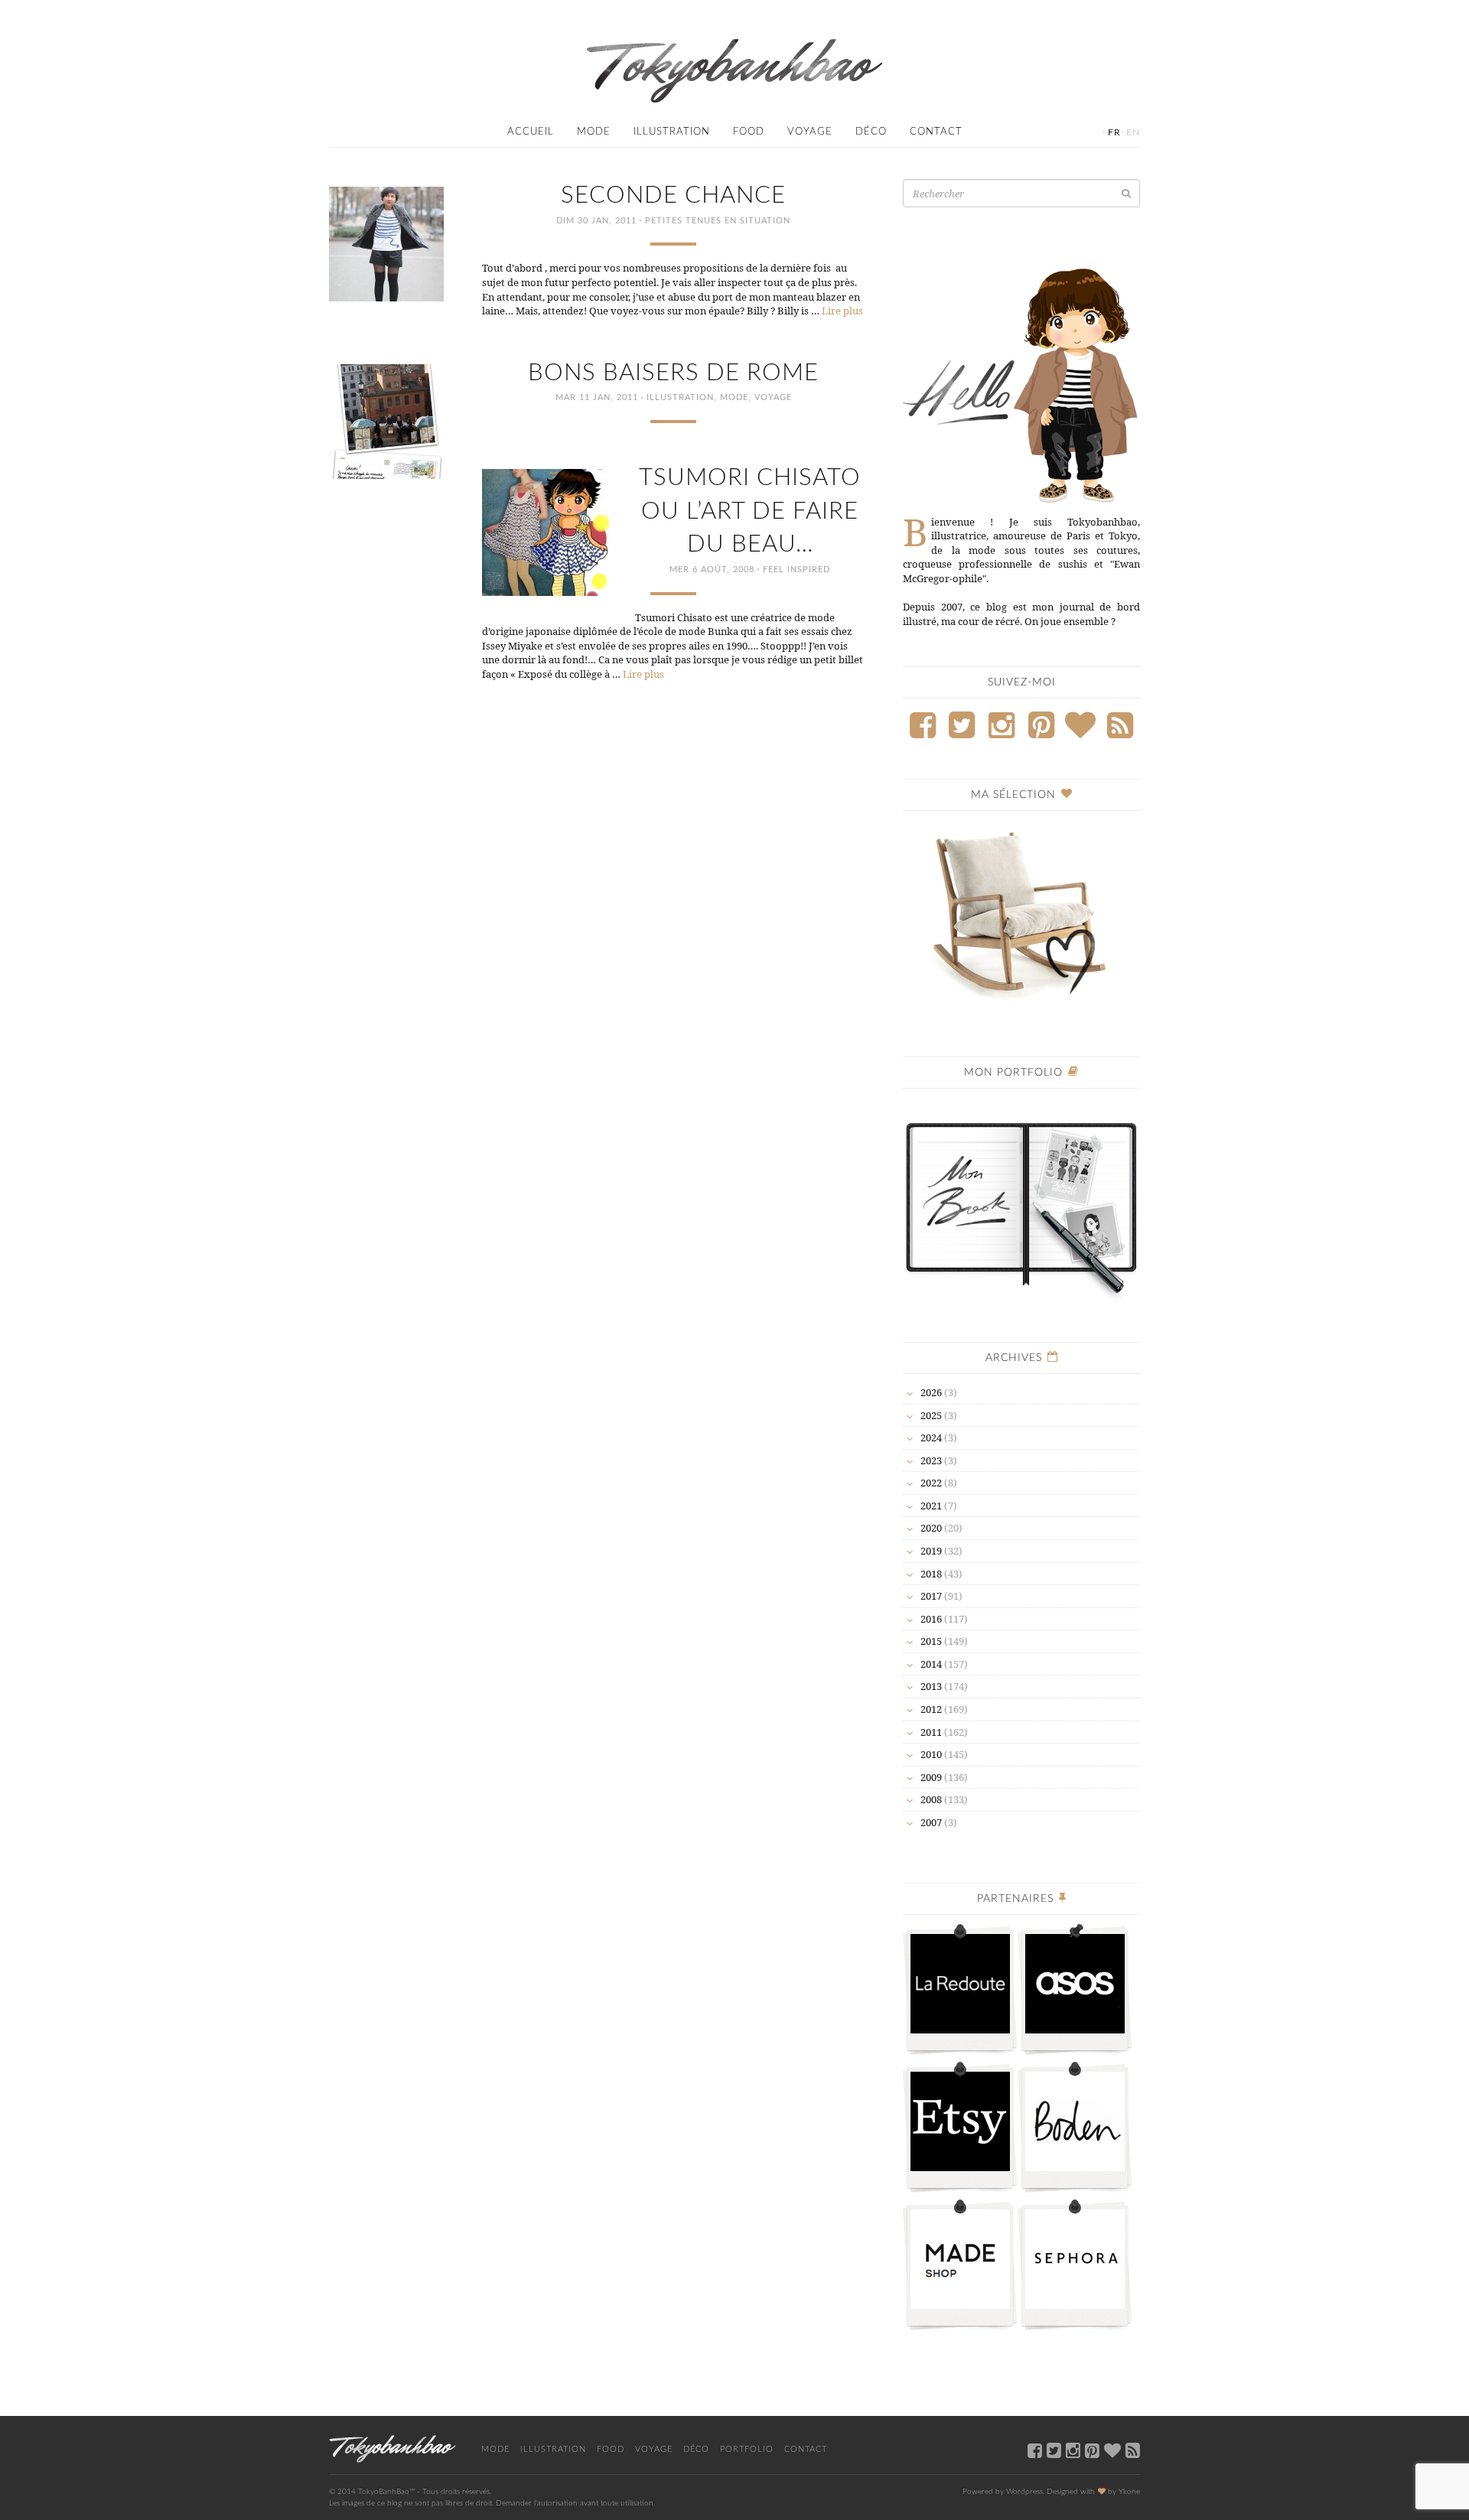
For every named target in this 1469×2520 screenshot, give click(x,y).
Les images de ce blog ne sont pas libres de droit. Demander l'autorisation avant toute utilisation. (492, 2503)
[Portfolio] (1021, 1201)
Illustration (672, 132)
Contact (936, 132)
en (1133, 132)
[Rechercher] (1126, 193)
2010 (931, 1754)
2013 (931, 1686)
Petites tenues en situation (718, 221)
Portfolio (747, 2449)
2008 (931, 1799)
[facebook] (1035, 2450)
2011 (931, 1732)
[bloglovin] (1112, 2450)
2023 (931, 1460)
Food (749, 132)
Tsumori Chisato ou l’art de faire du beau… (750, 511)
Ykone (1129, 2492)
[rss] (1133, 2450)
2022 (931, 1483)
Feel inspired (796, 570)
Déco (871, 132)
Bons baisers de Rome (673, 373)
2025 (931, 1415)
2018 (931, 1574)
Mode (594, 132)
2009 (931, 1777)
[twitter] (1054, 2450)
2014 (931, 1664)
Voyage (810, 132)
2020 (931, 1528)
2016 (931, 1619)
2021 (931, 1506)
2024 (931, 1437)
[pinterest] (1092, 2450)
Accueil (531, 132)
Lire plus (842, 311)
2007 (931, 1822)
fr (1114, 132)
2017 (931, 1596)
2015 (931, 1641)
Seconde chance (673, 195)
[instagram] (1073, 2450)
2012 (931, 1709)
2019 (931, 1551)
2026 (931, 1392)
